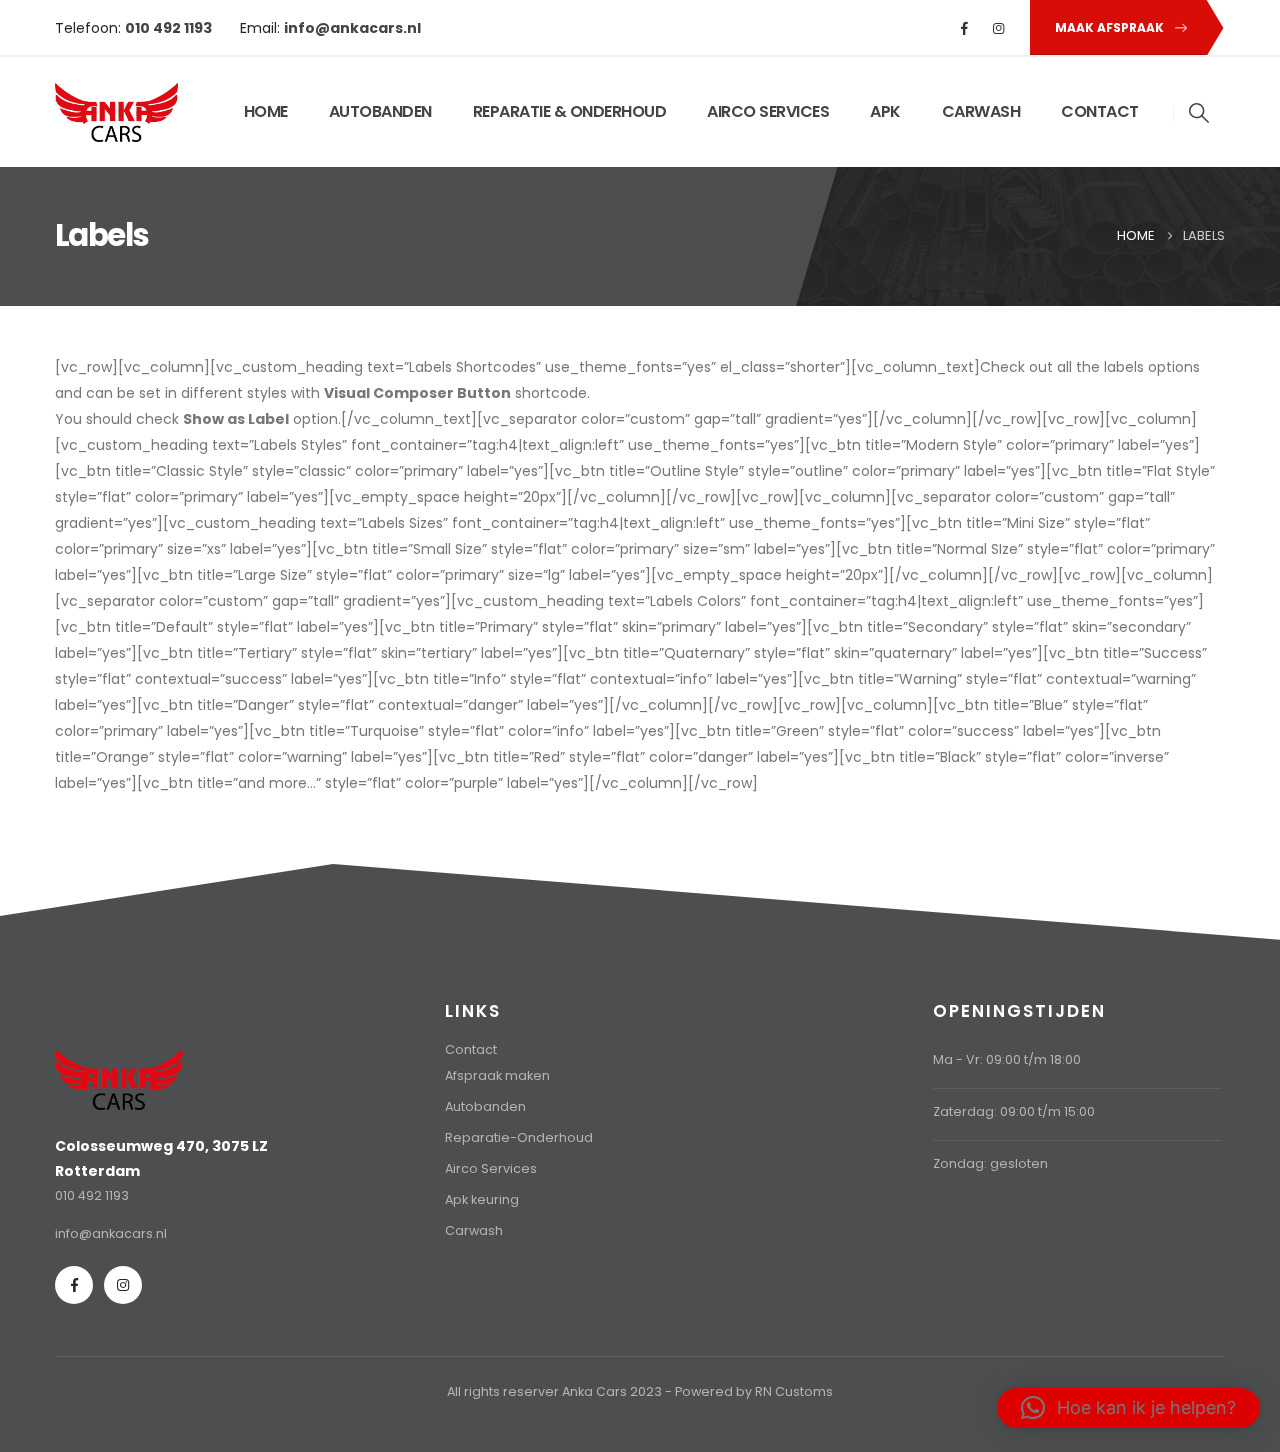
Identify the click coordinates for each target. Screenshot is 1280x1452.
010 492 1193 (92, 1195)
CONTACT (1100, 111)
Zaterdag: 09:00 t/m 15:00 (1014, 1111)
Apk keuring (482, 1199)
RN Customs (794, 1391)
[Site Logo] (116, 112)
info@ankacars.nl (111, 1233)
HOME (266, 111)
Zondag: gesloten (990, 1163)
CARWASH (981, 111)
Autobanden (485, 1106)
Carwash (474, 1230)
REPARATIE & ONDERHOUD (570, 111)
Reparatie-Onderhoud (519, 1137)
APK (885, 111)
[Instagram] (999, 28)
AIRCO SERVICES (768, 111)
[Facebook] (965, 28)
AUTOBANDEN (380, 111)
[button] (1200, 113)
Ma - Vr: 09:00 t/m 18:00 (1007, 1059)
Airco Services (491, 1168)
